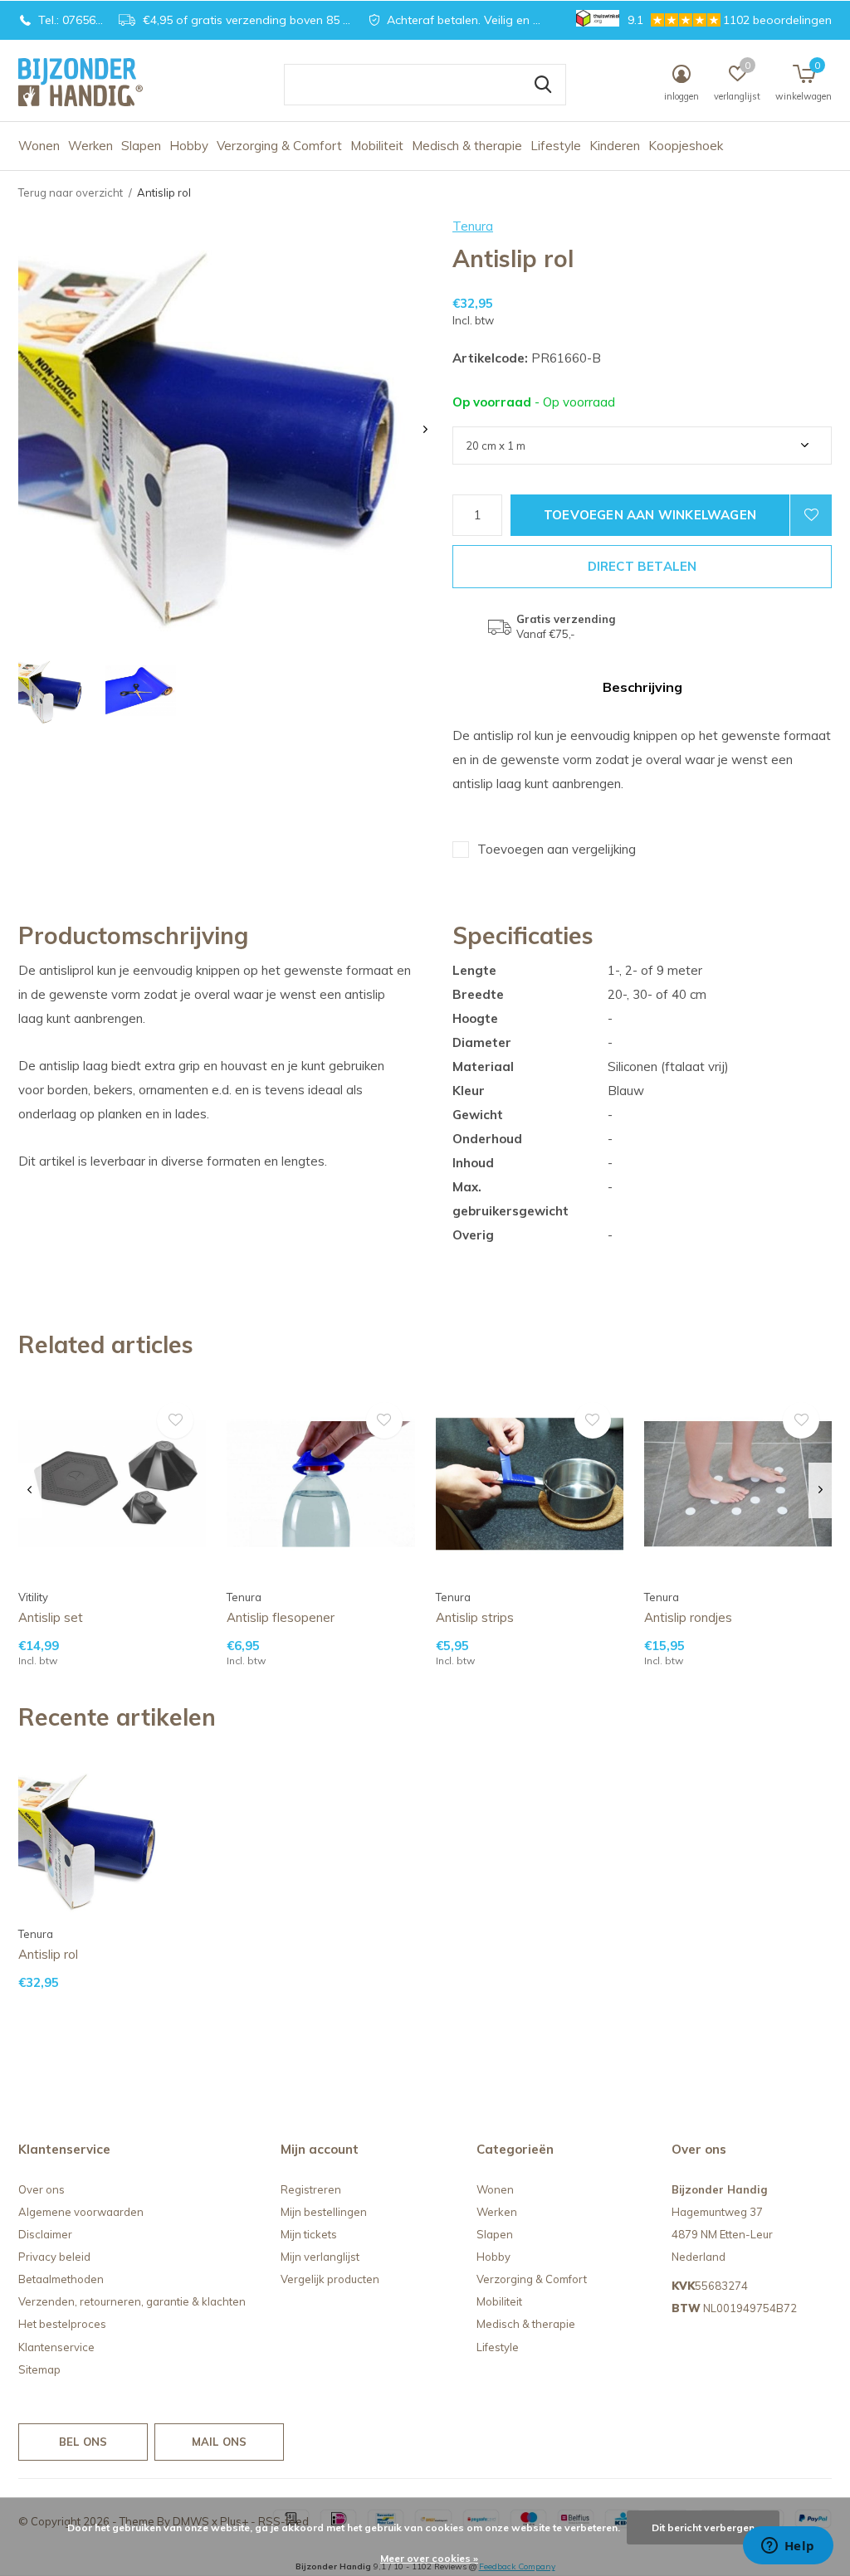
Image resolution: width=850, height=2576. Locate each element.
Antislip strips (475, 1617)
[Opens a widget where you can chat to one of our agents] (788, 2547)
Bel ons (83, 2442)
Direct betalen (642, 566)
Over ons (42, 2189)
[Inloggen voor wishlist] (811, 515)
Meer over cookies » (429, 2558)
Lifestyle (556, 146)
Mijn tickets (309, 2234)
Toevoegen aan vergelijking (557, 849)
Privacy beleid (54, 2257)
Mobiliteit (377, 146)
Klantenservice (56, 2347)
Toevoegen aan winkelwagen (650, 515)
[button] (54, 691)
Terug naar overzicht (71, 192)
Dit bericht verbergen (703, 2527)
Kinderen (615, 146)
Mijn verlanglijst (320, 2257)
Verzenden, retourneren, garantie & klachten (132, 2301)
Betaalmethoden (61, 2279)
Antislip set (51, 1617)
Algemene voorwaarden (81, 2212)
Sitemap (39, 2369)
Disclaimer (45, 2234)
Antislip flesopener (281, 1617)
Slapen (141, 146)
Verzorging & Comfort (279, 146)
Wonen (39, 146)
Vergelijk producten (330, 2279)
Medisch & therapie (467, 146)
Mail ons (219, 2442)
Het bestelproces (62, 2324)
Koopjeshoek (686, 146)
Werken (90, 146)
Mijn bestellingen (324, 2212)
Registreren (311, 2189)
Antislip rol (48, 1954)
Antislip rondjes (688, 1617)
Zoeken (543, 85)
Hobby (189, 146)
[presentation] (425, 429)
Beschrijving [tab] (642, 687)
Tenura (473, 226)
